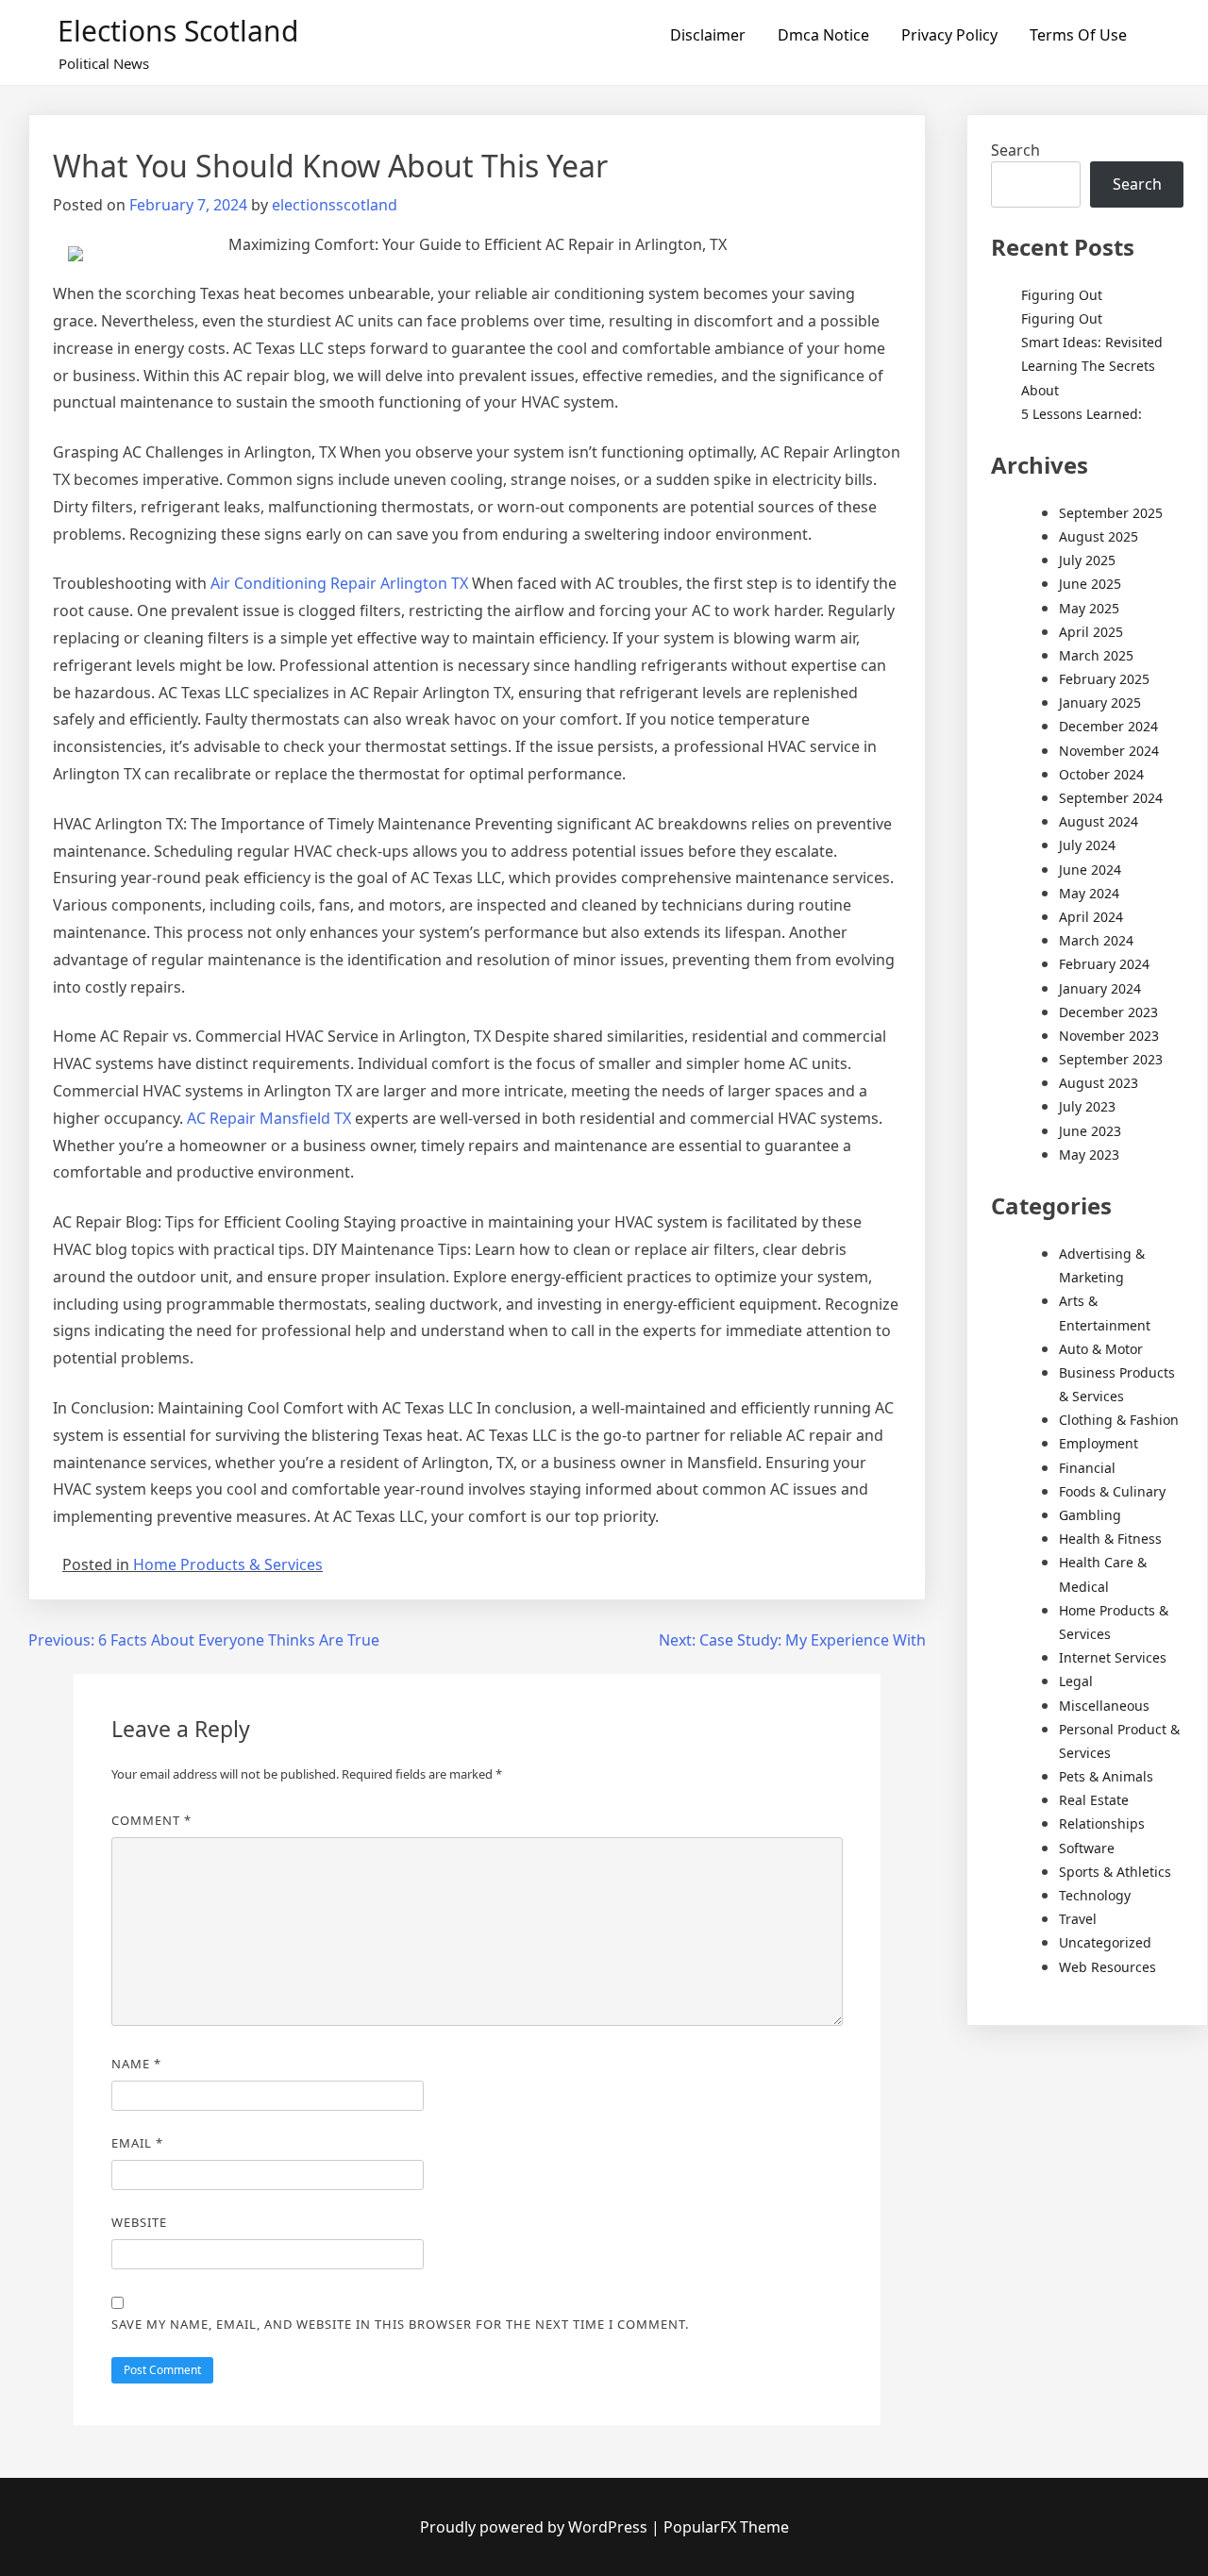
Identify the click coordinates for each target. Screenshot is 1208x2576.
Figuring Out (1062, 295)
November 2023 (1109, 1036)
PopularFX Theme (726, 2527)
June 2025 (1090, 584)
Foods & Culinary (1112, 1491)
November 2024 (1109, 751)
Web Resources (1107, 1967)
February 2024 (1104, 964)
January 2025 (1100, 703)
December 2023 (1108, 1012)
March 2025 (1096, 655)
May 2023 (1089, 1154)
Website (139, 2222)
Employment (1099, 1443)
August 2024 (1099, 821)
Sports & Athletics (1115, 1872)
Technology (1095, 1895)
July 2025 (1087, 560)
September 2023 (1111, 1059)
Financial (1087, 1468)
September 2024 (1111, 798)
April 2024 (1091, 917)
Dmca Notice (823, 35)
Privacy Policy (949, 35)
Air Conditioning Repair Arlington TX (339, 583)
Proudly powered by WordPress (536, 2527)
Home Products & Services (228, 1564)
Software (1087, 1848)
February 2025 (1104, 679)
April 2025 (1091, 632)
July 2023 (1087, 1106)
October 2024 (1101, 774)
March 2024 (1096, 940)
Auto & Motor (1101, 1349)
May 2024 (1089, 893)
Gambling (1090, 1515)
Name (136, 2064)
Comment (151, 1820)
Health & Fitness (1110, 1539)
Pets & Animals (1106, 1776)
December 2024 (1108, 726)
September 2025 (1111, 513)
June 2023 (1090, 1131)
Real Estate (1094, 1800)
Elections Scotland (178, 31)
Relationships (1102, 1823)
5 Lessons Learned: (1082, 414)
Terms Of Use (1078, 35)
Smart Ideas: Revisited (1092, 342)
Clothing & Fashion (1119, 1420)
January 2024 (1100, 988)
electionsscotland (335, 205)
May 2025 (1089, 608)
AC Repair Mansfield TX (269, 1118)
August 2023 (1099, 1083)
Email (137, 2143)
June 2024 (1090, 870)
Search (1015, 150)
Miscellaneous (1104, 1706)
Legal (1076, 1681)
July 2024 (1087, 845)
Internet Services (1113, 1657)
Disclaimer (708, 35)
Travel (1078, 1919)
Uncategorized (1105, 1942)
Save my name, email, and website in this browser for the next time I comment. (400, 2324)
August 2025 (1099, 536)
